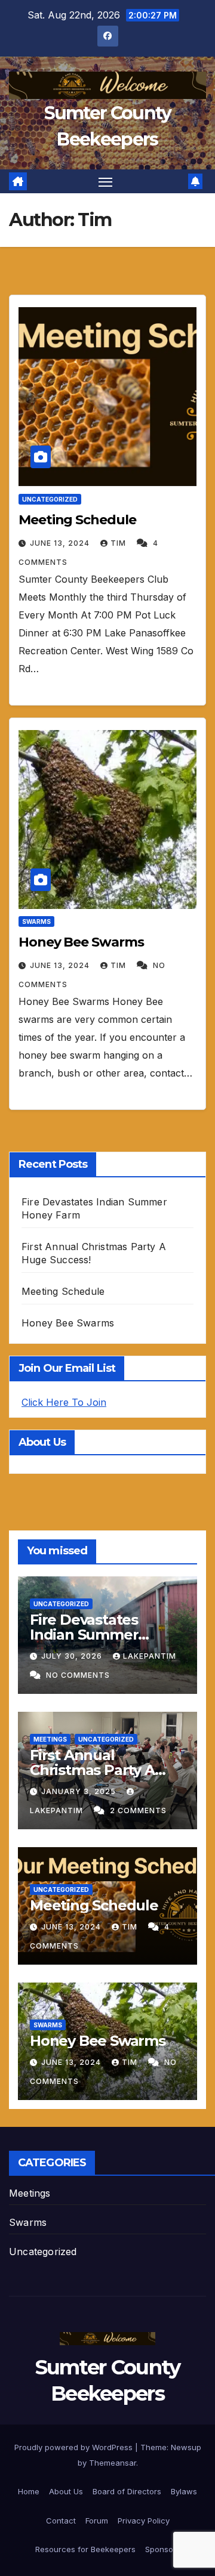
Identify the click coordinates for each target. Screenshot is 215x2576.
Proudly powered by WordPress (75, 2447)
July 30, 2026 (73, 1656)
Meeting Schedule (77, 520)
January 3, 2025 (80, 1791)
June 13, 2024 (61, 543)
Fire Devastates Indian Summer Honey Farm (84, 1635)
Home (29, 2491)
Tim (119, 543)
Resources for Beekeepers (85, 2549)
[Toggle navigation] (106, 181)
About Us (66, 2491)
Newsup (186, 2447)
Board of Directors (127, 2491)
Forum (97, 2521)
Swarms (36, 921)
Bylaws (184, 2491)
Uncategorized (50, 499)
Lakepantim (150, 1656)
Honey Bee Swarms (81, 942)
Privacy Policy (144, 2521)
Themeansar (113, 2463)
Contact (61, 2521)
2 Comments (138, 1810)
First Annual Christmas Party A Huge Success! (92, 1770)
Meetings (50, 1739)
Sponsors (163, 2549)
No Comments (78, 1675)
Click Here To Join (64, 1402)
